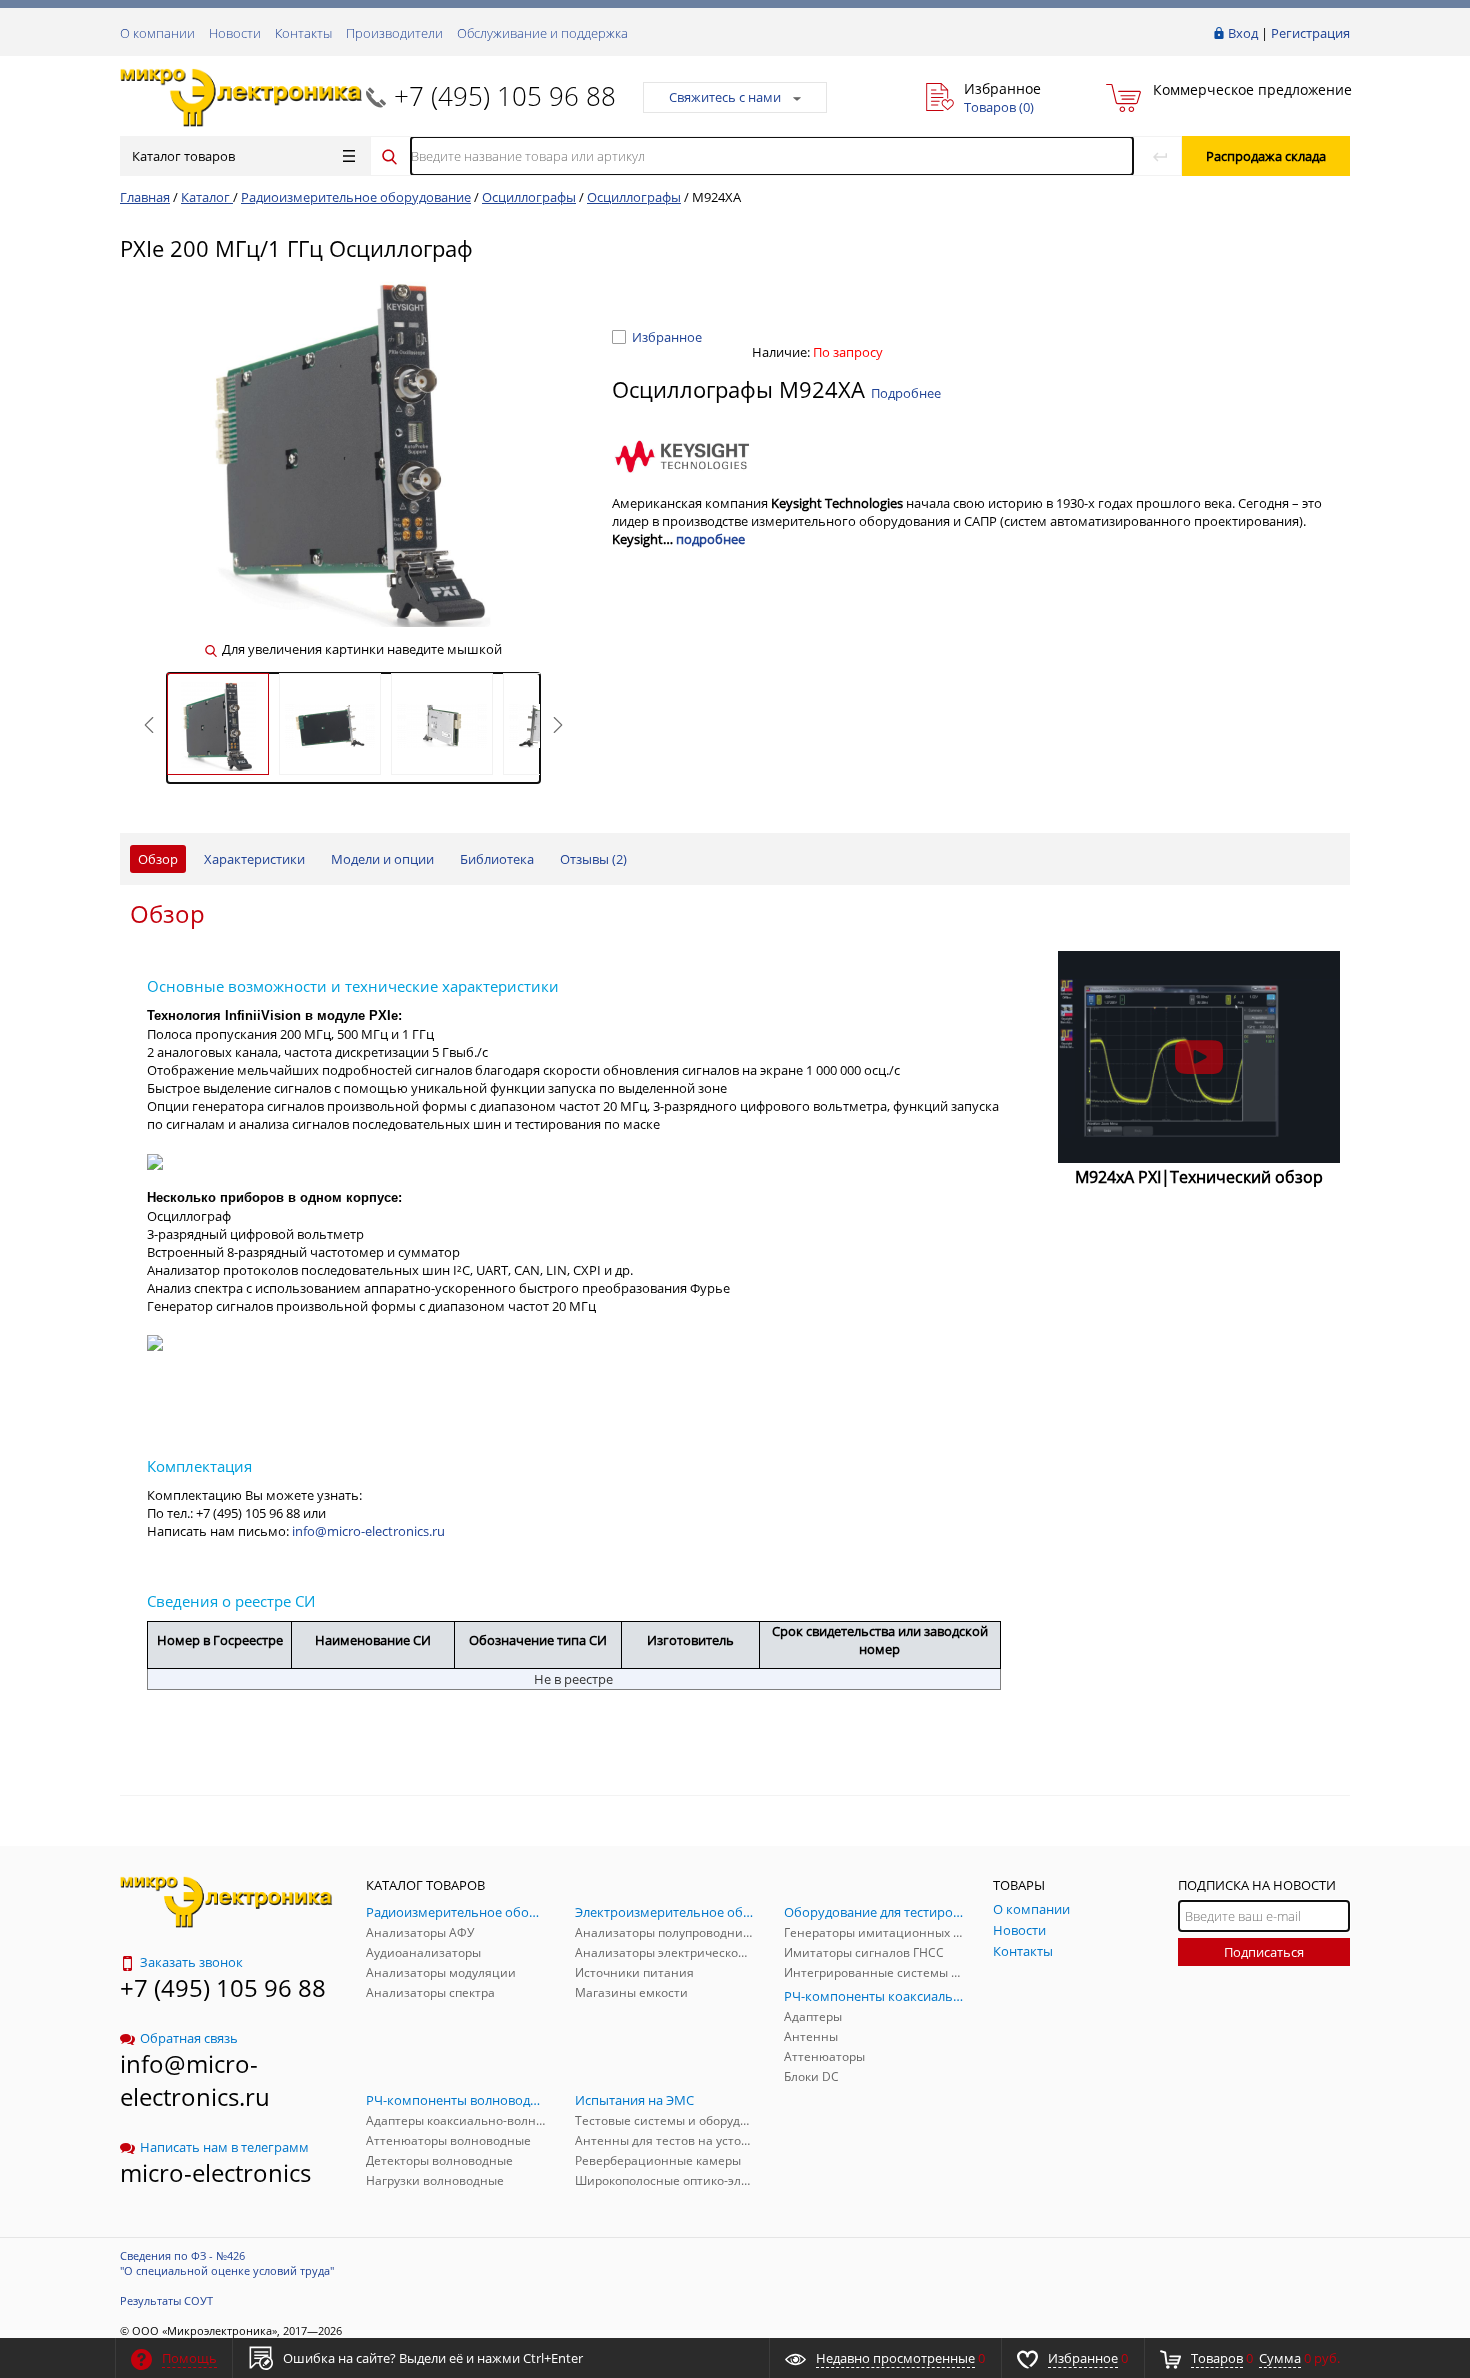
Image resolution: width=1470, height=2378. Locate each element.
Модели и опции (382, 859)
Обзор (158, 859)
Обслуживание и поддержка (542, 33)
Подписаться (1264, 1952)
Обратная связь (189, 2038)
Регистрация (1310, 33)
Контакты (303, 33)
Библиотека (497, 859)
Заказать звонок (191, 1962)
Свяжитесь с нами (725, 97)
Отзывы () (593, 859)
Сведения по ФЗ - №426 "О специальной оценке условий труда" (227, 2263)
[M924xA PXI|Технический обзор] (1199, 1057)
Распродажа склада (1266, 156)
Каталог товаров (183, 156)
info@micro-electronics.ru (368, 1531)
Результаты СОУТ (166, 2300)
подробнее (710, 539)
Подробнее (906, 393)
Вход (1243, 33)
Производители (394, 33)
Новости (235, 33)
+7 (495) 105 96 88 (505, 96)
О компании (157, 33)
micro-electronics (215, 2172)
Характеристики (254, 859)
